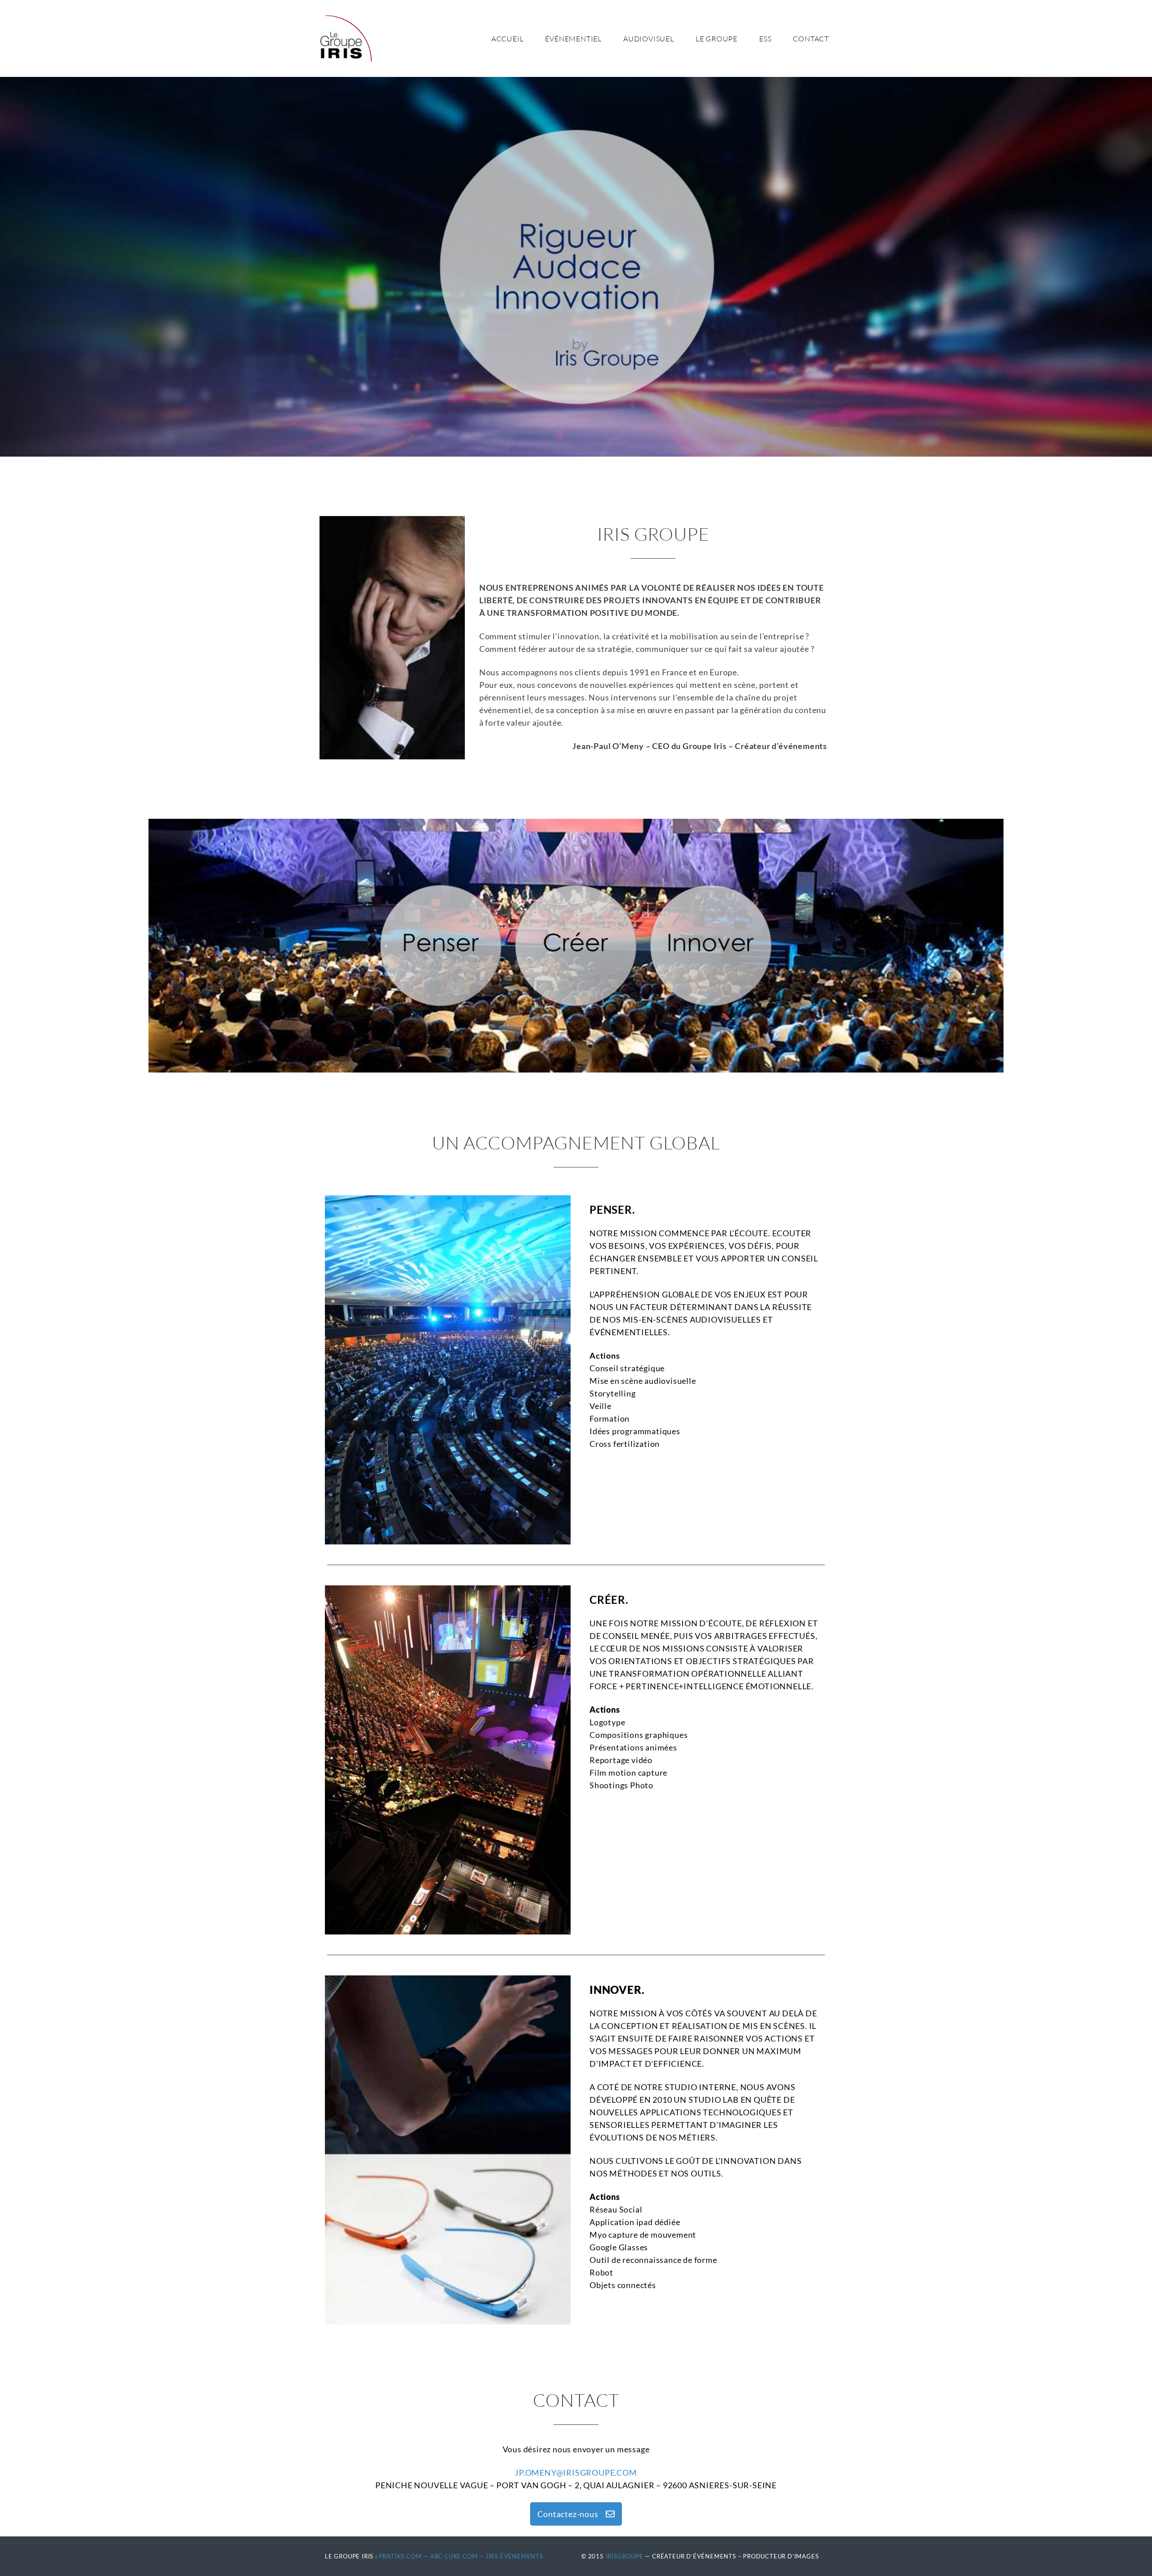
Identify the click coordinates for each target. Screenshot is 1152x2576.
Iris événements (515, 2556)
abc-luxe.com (454, 2556)
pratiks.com (400, 2556)
